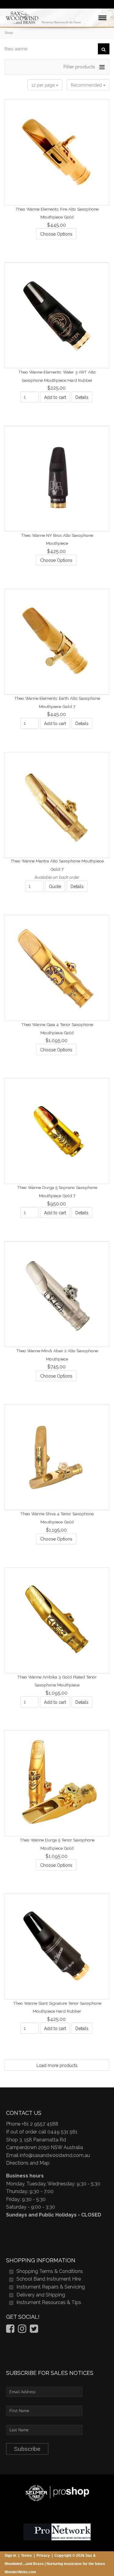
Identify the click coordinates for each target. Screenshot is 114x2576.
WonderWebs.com (20, 2572)
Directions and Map (28, 2163)
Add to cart (55, 397)
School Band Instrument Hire (49, 2279)
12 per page (44, 85)
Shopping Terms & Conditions (50, 2271)
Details (82, 397)
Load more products (57, 2065)
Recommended (87, 85)
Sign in (10, 2556)
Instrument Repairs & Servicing (51, 2287)
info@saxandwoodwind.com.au (55, 2155)
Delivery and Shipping (41, 2295)
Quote (55, 887)
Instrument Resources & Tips (49, 2302)
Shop (9, 33)
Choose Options (56, 234)
